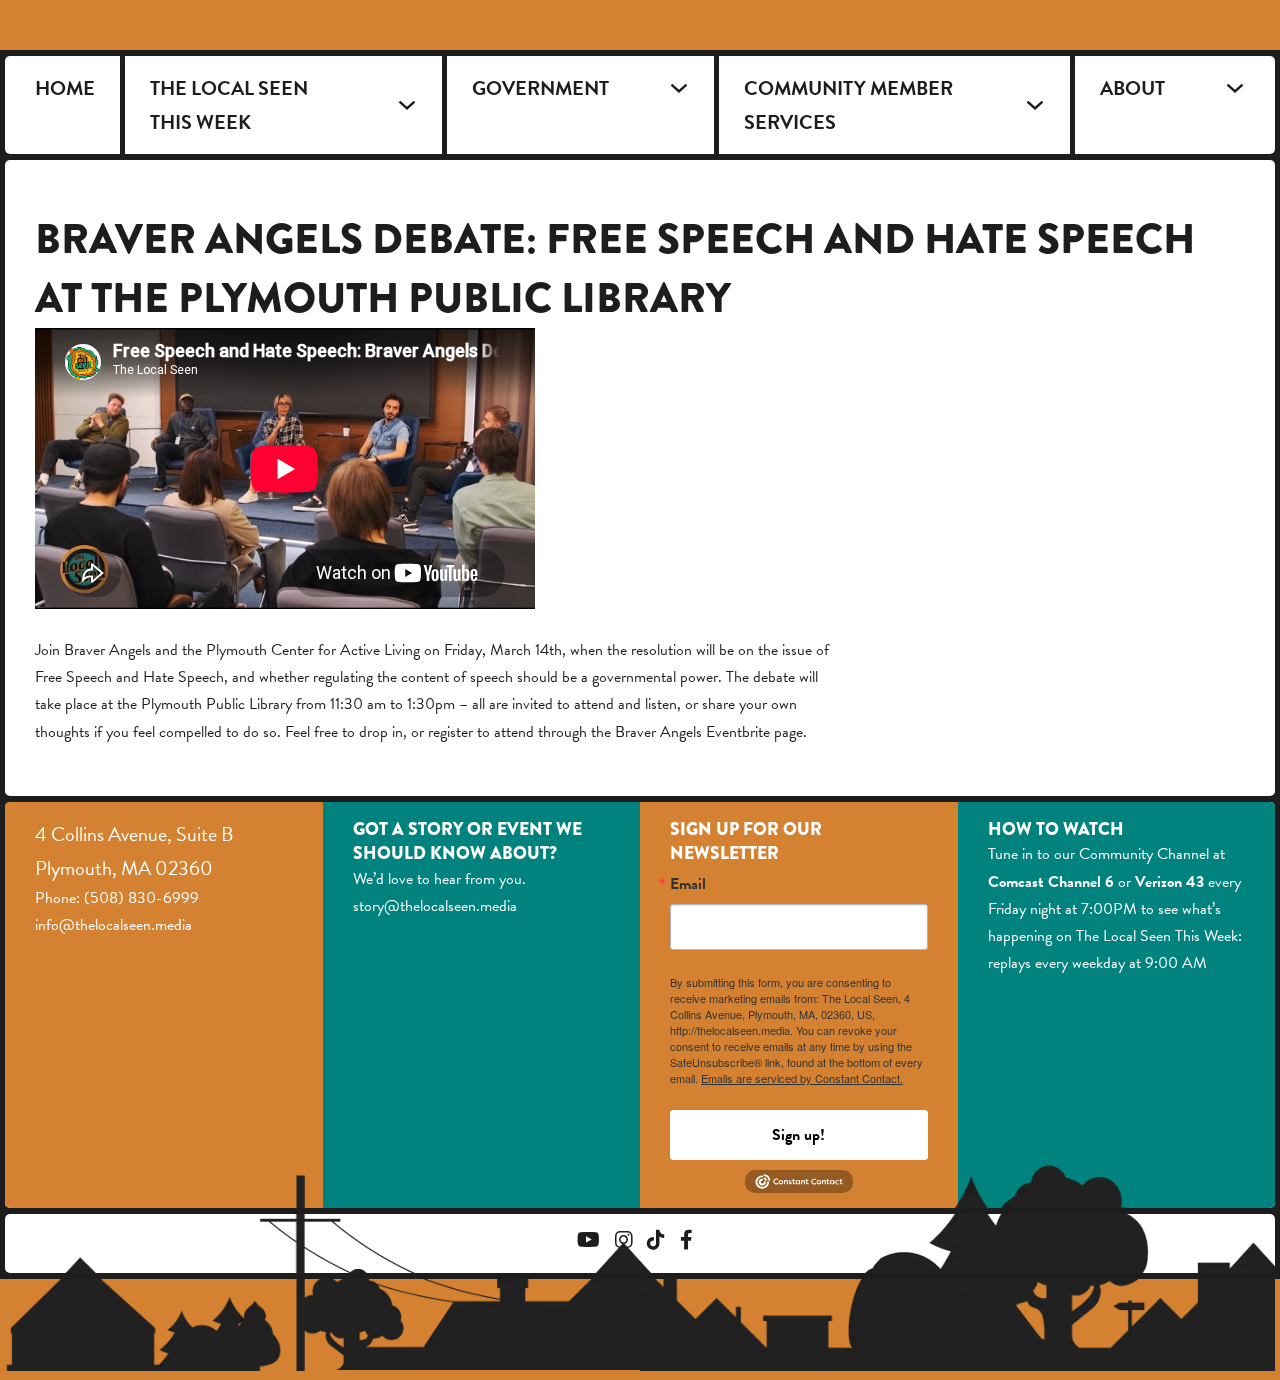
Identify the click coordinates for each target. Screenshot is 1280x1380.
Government (540, 88)
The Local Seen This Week (229, 105)
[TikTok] (656, 1242)
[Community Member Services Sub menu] (1035, 105)
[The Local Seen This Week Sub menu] (407, 105)
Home (65, 88)
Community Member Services (848, 105)
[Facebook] (686, 1242)
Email (688, 884)
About (1132, 88)
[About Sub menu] (1235, 88)
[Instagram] (624, 1242)
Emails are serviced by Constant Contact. (802, 1078)
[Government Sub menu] (679, 88)
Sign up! (798, 1135)
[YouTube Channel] (588, 1242)
